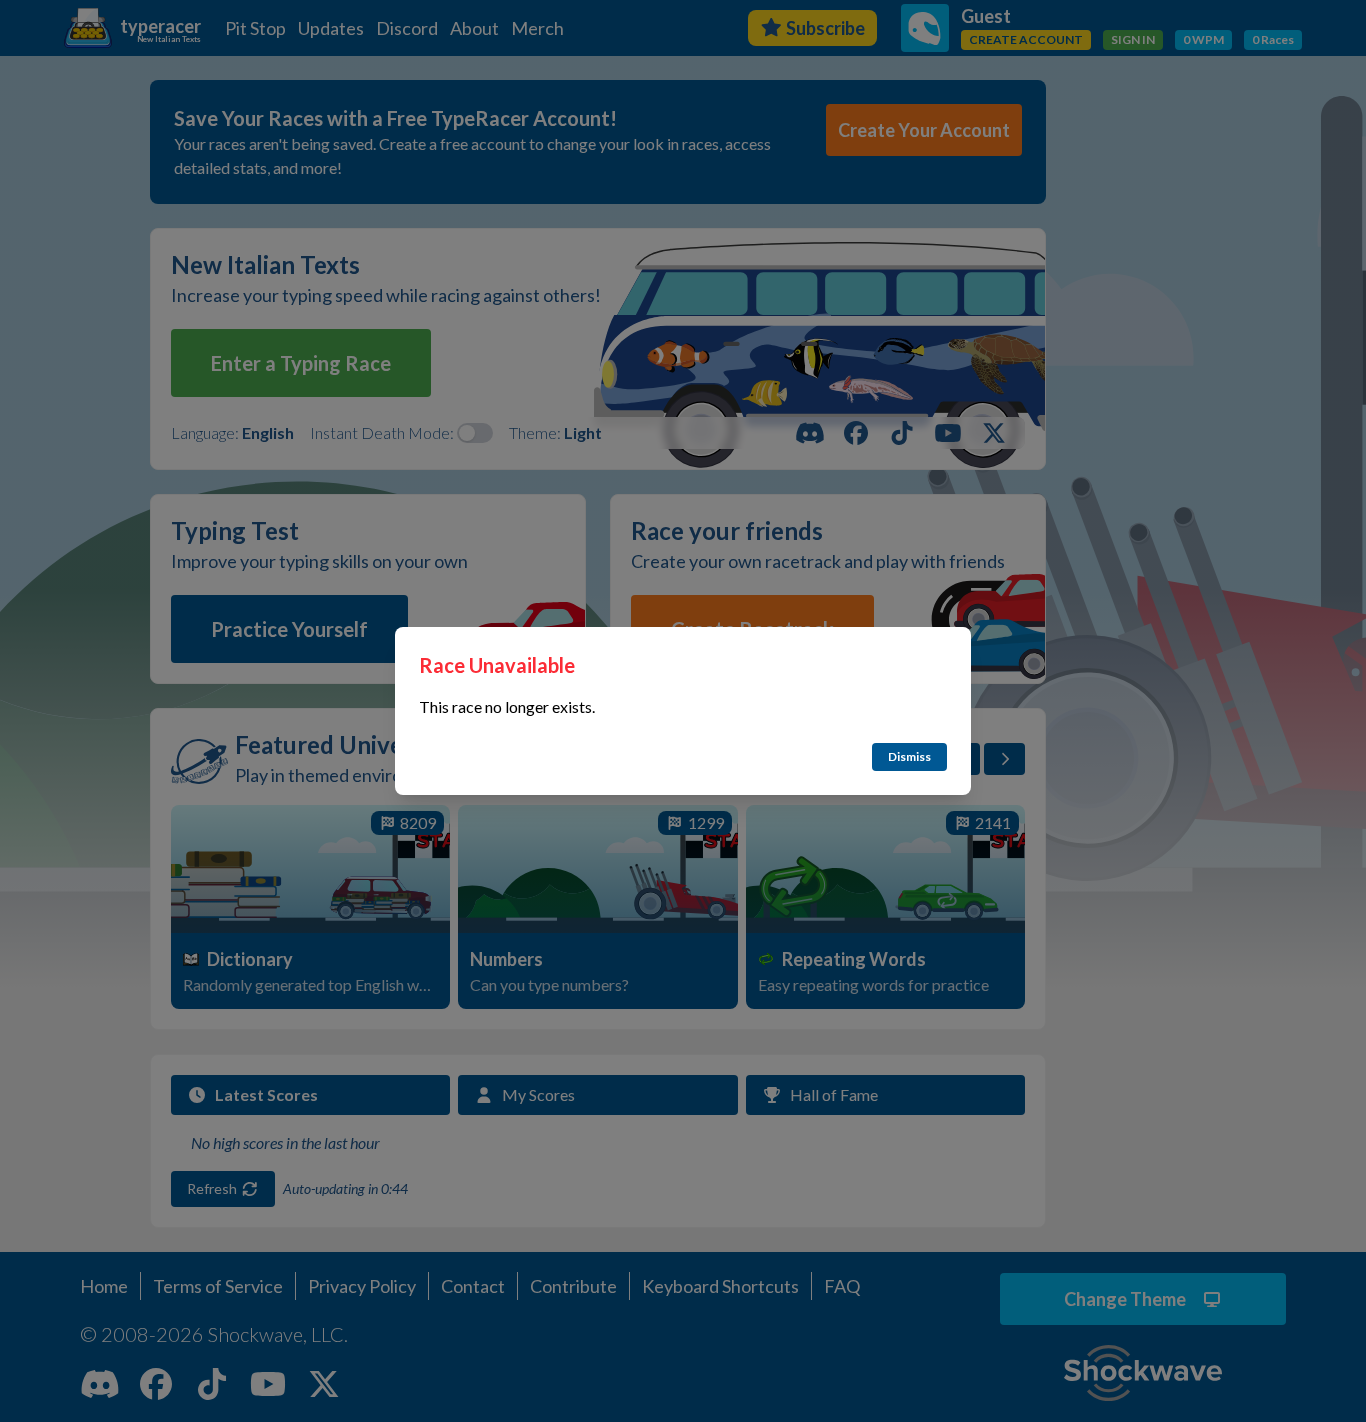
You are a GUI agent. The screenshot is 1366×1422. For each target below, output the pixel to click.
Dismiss (909, 756)
